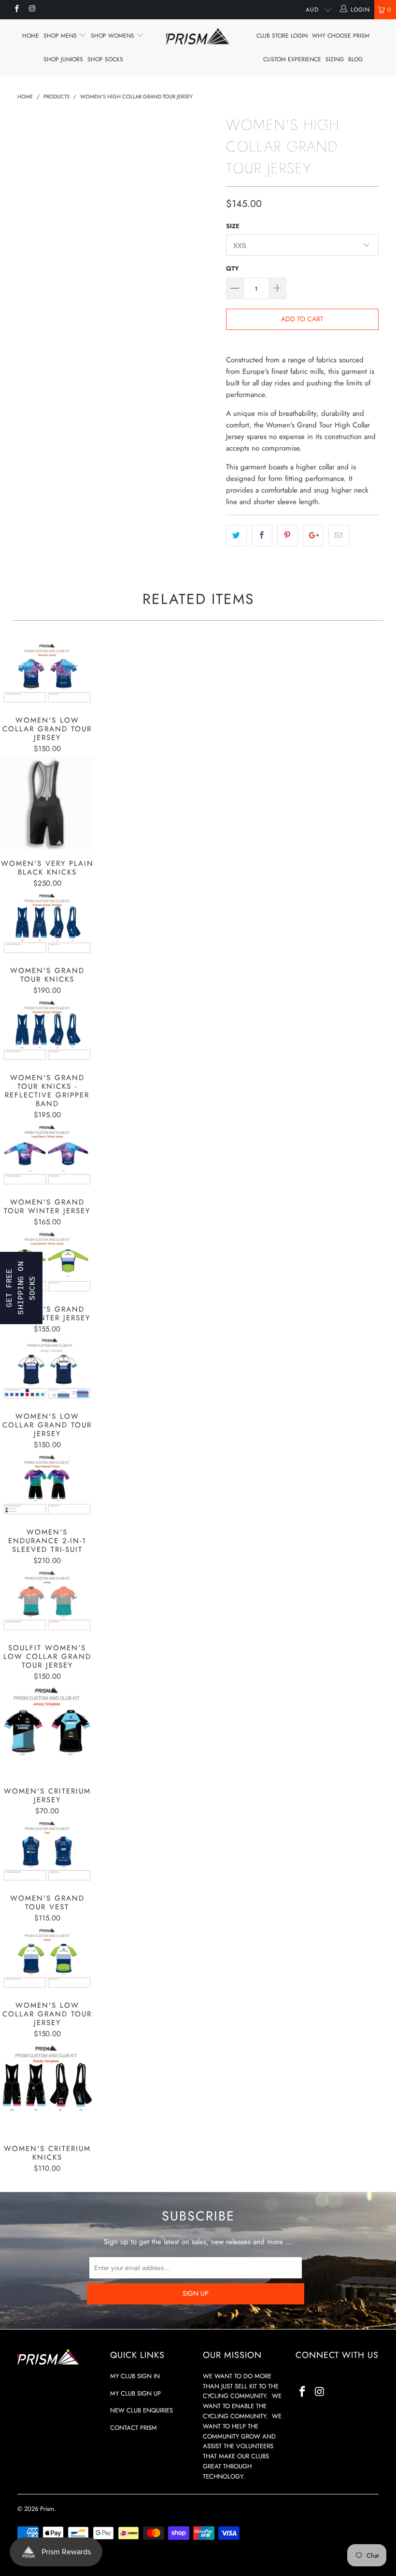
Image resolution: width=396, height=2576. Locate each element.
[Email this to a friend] (339, 535)
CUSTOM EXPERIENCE (292, 59)
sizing (335, 59)
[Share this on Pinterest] (288, 535)
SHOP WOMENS (113, 36)
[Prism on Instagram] (32, 10)
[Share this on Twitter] (236, 535)
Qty (233, 268)
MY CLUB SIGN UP (135, 2393)
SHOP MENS (61, 36)
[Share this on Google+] (313, 535)
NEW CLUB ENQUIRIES (141, 2410)
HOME (31, 36)
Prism (47, 2509)
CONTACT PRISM (134, 2428)
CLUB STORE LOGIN (282, 36)
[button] (21, 1288)
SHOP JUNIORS (63, 59)
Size (233, 226)
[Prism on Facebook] (16, 10)
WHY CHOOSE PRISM (341, 36)
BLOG (355, 59)
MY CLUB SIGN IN (135, 2376)
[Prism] (198, 36)
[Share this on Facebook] (262, 535)
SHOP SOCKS (105, 59)
